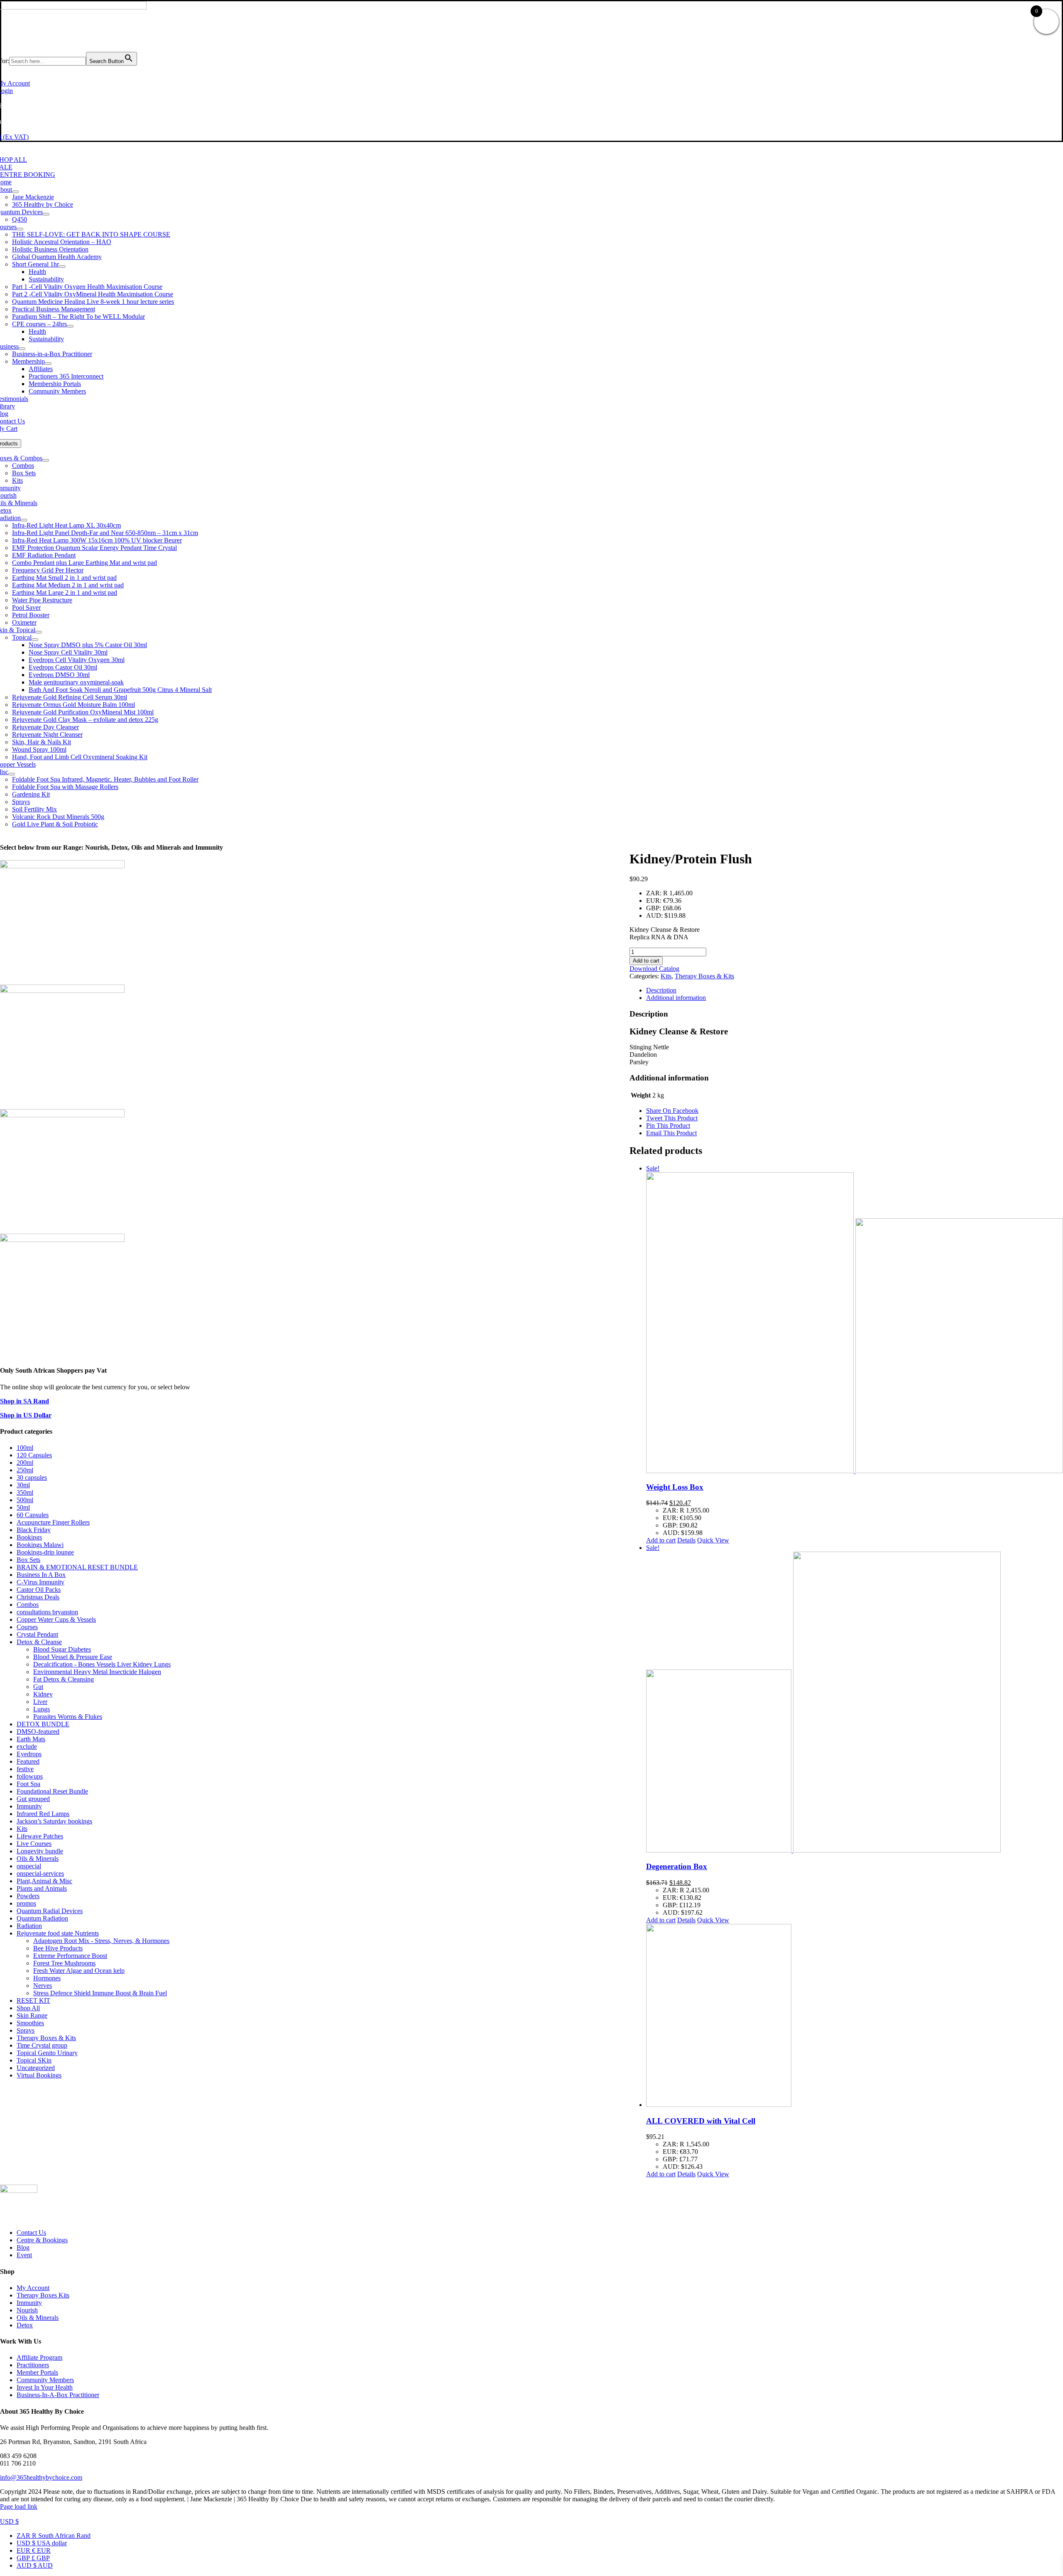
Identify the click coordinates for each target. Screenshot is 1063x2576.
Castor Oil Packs (39, 1590)
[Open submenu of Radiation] (24, 520)
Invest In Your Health (45, 2387)
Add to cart (646, 961)
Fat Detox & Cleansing (64, 1679)
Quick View (713, 1540)
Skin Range (32, 2015)
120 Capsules (34, 1455)
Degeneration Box (677, 1866)
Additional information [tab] (676, 998)
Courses (27, 1627)
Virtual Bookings (39, 2075)
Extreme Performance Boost (70, 1956)
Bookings (29, 1537)
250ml (25, 1470)
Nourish (27, 2310)
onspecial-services (40, 1873)
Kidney (43, 1694)
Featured (28, 1761)
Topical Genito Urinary (47, 2053)
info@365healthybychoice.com (41, 2477)
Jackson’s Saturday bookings (54, 1821)
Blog (23, 2247)
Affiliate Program (39, 2357)
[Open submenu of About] (15, 192)
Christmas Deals (38, 1597)
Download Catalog (654, 969)
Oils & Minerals (38, 1859)
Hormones (47, 1978)
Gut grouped (33, 1799)
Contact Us (31, 2233)
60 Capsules (33, 1515)
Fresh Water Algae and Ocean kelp (79, 1971)
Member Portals (37, 2372)
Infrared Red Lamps (43, 1814)
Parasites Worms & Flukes (68, 1717)
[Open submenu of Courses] (20, 229)
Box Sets (28, 1560)
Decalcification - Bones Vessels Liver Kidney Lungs (102, 1664)
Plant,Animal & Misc (44, 1881)
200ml (25, 1463)
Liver (40, 1702)
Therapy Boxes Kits (43, 2295)
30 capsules (32, 1477)
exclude (27, 1746)
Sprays (26, 2030)
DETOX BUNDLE (43, 1724)
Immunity (29, 1806)
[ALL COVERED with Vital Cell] (855, 2016)
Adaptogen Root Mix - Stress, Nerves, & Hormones (101, 1941)
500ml (25, 1500)
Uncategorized (36, 2068)
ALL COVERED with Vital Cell (701, 2121)
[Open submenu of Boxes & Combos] (46, 460)
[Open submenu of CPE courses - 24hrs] (70, 326)
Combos (28, 1605)
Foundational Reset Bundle (52, 1791)
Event (24, 2255)
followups (30, 1776)
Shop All (28, 2008)
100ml (25, 1448)
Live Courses (34, 1844)
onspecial (29, 1866)
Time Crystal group (42, 2045)
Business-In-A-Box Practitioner (58, 2395)
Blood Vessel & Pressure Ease (73, 1657)
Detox (25, 2325)
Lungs (42, 1709)
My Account (33, 2288)
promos (26, 1903)
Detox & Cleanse (39, 1642)
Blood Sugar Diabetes (62, 1649)
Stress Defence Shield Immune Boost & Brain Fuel (100, 1993)
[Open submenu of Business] (22, 349)
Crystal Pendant (37, 1634)
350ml (25, 1492)
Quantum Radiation (42, 1918)
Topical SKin (34, 2060)
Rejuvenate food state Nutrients (58, 1933)
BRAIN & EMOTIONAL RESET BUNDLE (77, 1567)
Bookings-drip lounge (45, 1552)
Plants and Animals (42, 1888)
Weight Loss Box (675, 1487)
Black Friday (34, 1530)
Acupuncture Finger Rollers (53, 1522)
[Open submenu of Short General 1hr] (62, 266)
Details (686, 1540)
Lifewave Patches (40, 1836)
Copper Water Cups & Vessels (56, 1619)
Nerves (43, 1986)
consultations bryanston (47, 1612)
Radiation (29, 1926)
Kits (666, 976)
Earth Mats (31, 1739)
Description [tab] (661, 990)
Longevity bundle (40, 1851)
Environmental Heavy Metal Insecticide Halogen (97, 1672)
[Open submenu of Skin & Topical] (39, 632)
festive (25, 1769)
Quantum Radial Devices (50, 1911)
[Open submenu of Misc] (12, 774)
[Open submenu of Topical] (35, 640)
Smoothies (30, 2023)
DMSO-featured (38, 1732)
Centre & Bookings (42, 2240)
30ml (23, 1485)
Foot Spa (28, 1784)
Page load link (19, 2506)
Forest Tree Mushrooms (64, 1963)
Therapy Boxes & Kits (704, 976)
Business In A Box (41, 1575)
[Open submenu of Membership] (48, 364)
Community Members (45, 2380)
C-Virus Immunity (40, 1582)
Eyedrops (29, 1754)
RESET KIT (33, 2000)
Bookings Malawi (40, 1545)
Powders (28, 1896)
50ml (23, 1507)
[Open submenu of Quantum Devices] (46, 214)
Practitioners (33, 2365)
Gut (38, 1687)
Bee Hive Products (58, 1948)
